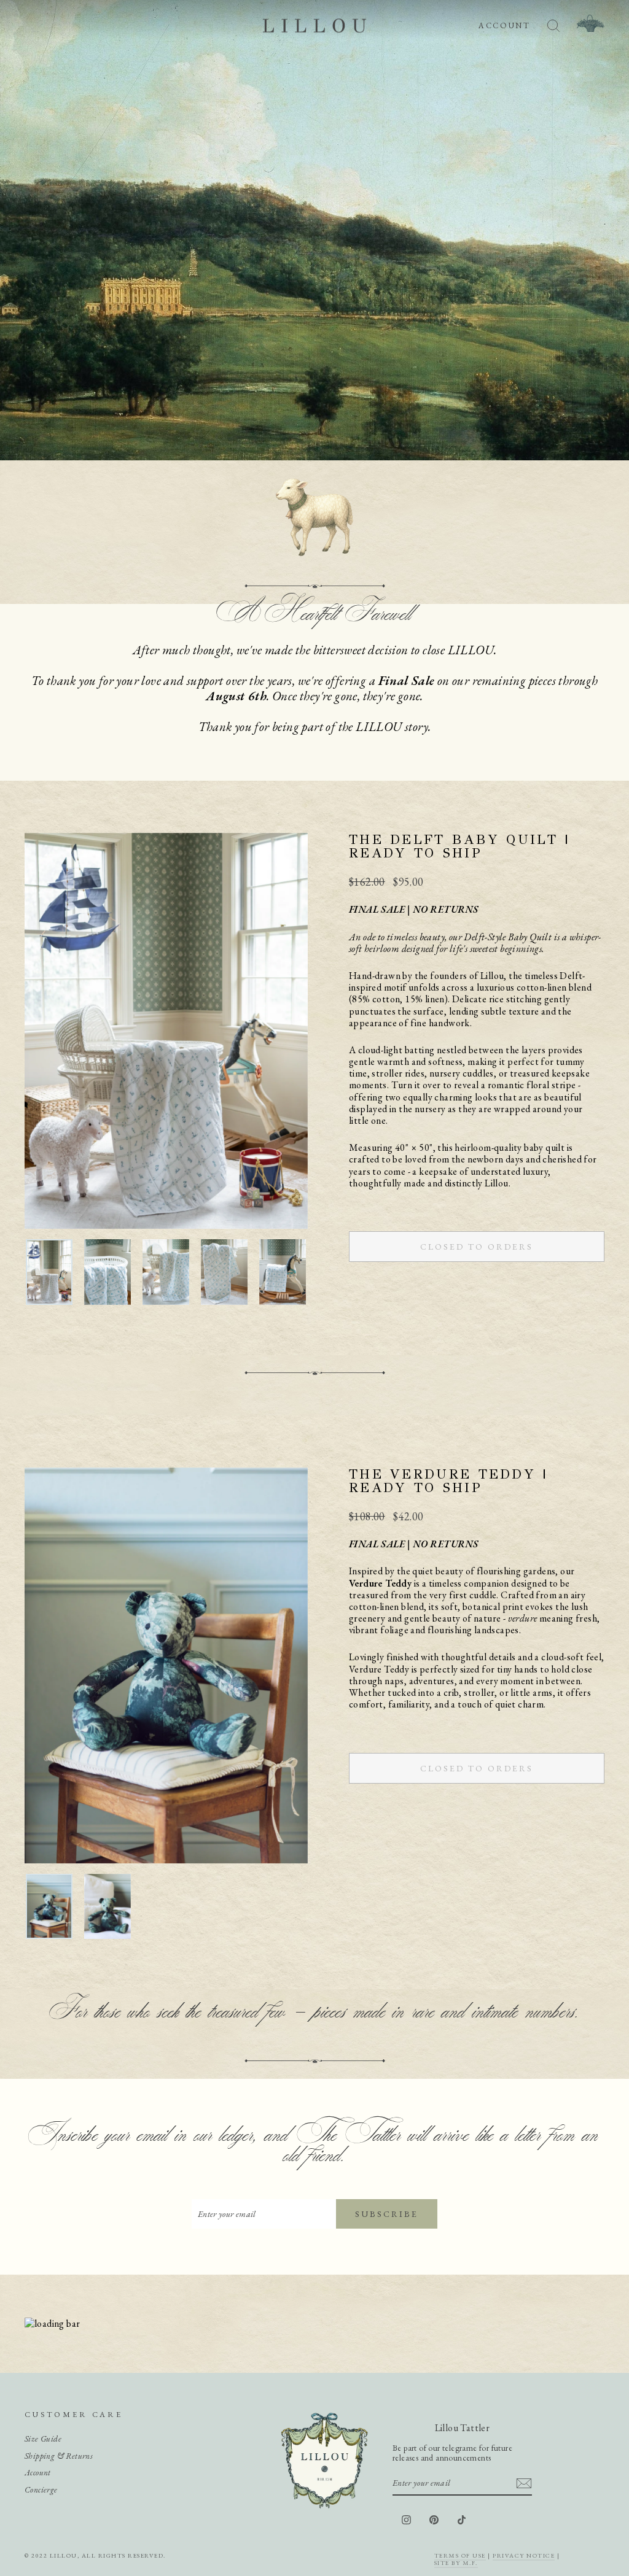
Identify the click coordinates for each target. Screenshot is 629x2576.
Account (38, 2472)
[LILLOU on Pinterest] (434, 2520)
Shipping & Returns (59, 2456)
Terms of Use (460, 2555)
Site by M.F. (456, 2563)
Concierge (41, 2489)
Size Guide (43, 2439)
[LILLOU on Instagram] (406, 2520)
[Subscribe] (524, 2483)
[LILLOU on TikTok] (462, 2520)
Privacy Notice (524, 2555)
